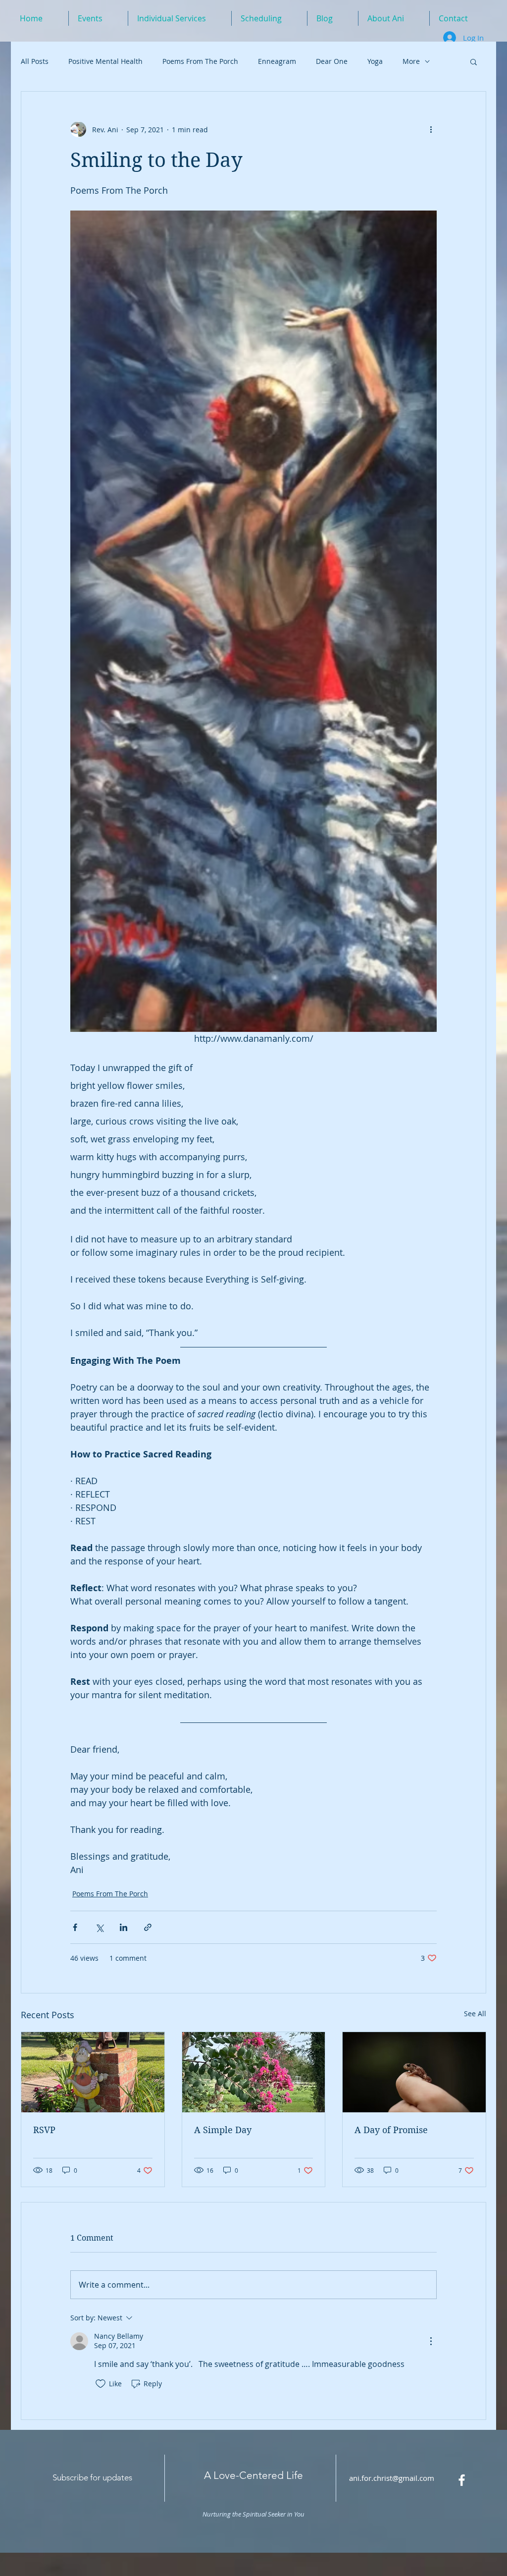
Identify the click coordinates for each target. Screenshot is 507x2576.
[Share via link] (148, 1927)
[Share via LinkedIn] (124, 1927)
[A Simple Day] (254, 2072)
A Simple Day (223, 2130)
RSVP (44, 2130)
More (411, 61)
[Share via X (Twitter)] (99, 1927)
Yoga (375, 61)
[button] (474, 61)
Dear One (332, 61)
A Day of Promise (391, 2130)
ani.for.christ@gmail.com (392, 2478)
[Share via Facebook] (75, 1927)
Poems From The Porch (200, 61)
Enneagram (277, 61)
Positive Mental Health (105, 61)
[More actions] (431, 129)
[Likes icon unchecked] (101, 2384)
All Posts (35, 61)
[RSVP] (93, 2072)
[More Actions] (431, 2341)
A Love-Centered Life (253, 2475)
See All (475, 2013)
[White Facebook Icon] (462, 2480)
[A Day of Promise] (414, 2072)
